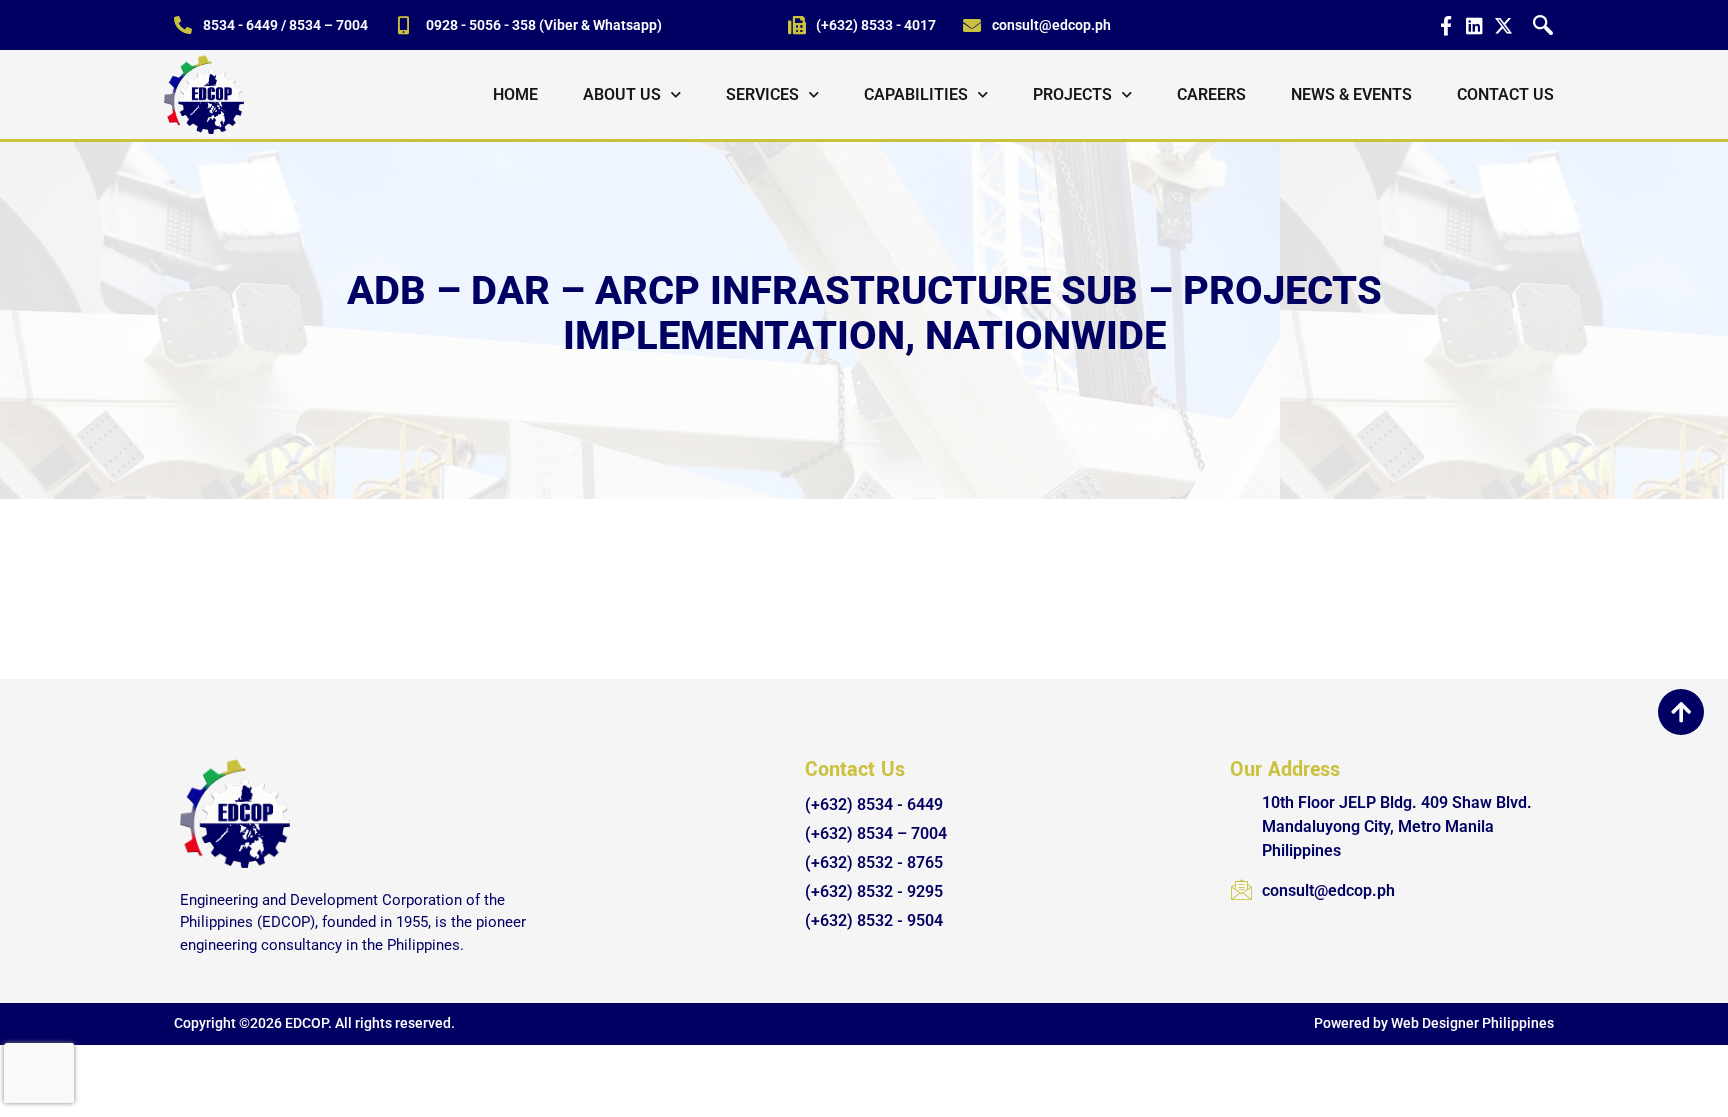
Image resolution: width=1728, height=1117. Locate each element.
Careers (1211, 94)
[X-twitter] (1503, 25)
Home (515, 94)
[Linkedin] (1474, 25)
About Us (622, 94)
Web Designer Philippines (1472, 1023)
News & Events (1351, 94)
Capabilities (916, 94)
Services (762, 94)
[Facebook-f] (1445, 25)
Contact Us (1505, 94)
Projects (1072, 94)
